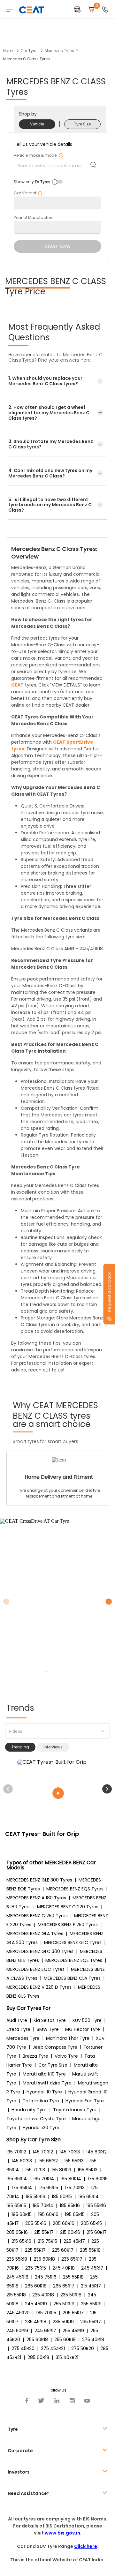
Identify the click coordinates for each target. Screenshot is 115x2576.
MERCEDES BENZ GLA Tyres (35, 1934)
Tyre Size (82, 124)
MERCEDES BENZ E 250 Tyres (68, 1925)
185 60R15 (62, 2197)
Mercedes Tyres (59, 51)
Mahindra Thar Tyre (68, 2038)
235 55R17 (91, 2322)
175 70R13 (75, 2188)
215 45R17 (91, 2286)
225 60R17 (63, 2250)
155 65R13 (74, 2161)
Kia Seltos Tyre (50, 2020)
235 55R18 (90, 2250)
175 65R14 (22, 2188)
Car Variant (28, 193)
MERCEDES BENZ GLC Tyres (73, 1942)
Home (9, 51)
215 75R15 (47, 2241)
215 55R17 (44, 2232)
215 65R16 (21, 2241)
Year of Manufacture (34, 218)
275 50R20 (83, 2348)
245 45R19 (36, 2304)
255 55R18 (73, 2277)
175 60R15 (98, 2179)
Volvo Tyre (66, 2056)
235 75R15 (36, 2268)
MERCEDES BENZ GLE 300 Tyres (39, 1880)
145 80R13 (22, 2161)
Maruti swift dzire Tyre (47, 2083)
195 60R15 (22, 2214)
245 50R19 (17, 2331)
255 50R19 (64, 2304)
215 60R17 (97, 2232)
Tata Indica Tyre (41, 2101)
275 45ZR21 (53, 2348)
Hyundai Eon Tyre (85, 2101)
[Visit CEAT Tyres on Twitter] (41, 2401)
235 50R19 (63, 2322)
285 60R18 (38, 2357)
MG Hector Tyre (83, 2029)
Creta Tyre (18, 2029)
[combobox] (57, 1731)
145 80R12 (96, 2152)
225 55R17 (35, 2250)
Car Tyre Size (53, 2065)
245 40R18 (64, 2268)
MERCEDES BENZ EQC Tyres (35, 1969)
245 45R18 (17, 2277)
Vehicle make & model (39, 155)
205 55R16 (36, 2223)
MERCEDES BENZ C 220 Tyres (68, 1907)
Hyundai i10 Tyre (44, 2092)
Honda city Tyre (29, 2110)
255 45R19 (73, 2331)
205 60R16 (64, 2223)
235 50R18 (71, 2295)
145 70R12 (43, 2152)
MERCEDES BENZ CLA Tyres (72, 1978)
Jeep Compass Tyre (55, 2047)
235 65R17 (72, 2259)
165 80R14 (71, 2179)
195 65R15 (75, 2214)
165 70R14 (44, 2179)
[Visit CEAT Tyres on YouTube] (87, 2401)
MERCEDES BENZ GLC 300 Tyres (40, 1951)
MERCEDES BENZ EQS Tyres (75, 1889)
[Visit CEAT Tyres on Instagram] (72, 2401)
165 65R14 (17, 2179)
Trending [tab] (20, 1747)
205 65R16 (17, 2232)
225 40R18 (43, 2295)
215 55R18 (16, 2295)
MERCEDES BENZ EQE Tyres (74, 1960)
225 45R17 (74, 2241)
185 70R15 (46, 2313)
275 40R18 (93, 2339)
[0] (91, 10)
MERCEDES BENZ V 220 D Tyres (39, 1987)
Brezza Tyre (35, 2056)
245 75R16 (46, 2277)
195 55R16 (96, 2205)
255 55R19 (91, 2304)
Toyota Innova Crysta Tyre (36, 2119)
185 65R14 (88, 2197)
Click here (86, 2546)
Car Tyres (30, 51)
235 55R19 (17, 2259)
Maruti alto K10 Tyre (44, 2074)
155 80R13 (61, 2170)
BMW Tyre (48, 2029)
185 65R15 (16, 2205)
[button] (107, 1789)
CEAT (17, 685)
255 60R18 (37, 2339)
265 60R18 (36, 2286)
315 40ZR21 (67, 2357)
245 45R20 (18, 2313)
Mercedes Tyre (23, 2038)
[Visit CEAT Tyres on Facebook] (27, 2401)
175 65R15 (48, 2188)
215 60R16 (70, 2232)
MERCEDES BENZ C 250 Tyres (37, 1916)
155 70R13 (35, 2170)
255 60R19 (65, 2339)
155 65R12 (48, 2161)
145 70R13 (70, 2152)
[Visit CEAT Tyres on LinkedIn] (57, 2401)
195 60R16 (48, 2214)
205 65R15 (91, 2223)
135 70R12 (16, 2152)
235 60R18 (44, 2259)
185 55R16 (35, 2197)
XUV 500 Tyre (87, 2020)
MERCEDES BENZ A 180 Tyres (36, 1898)
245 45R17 (92, 2268)
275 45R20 (23, 2348)
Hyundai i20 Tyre (41, 2128)
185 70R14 (43, 2205)
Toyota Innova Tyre (75, 2110)
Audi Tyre (17, 2020)
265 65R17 (64, 2286)
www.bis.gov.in (62, 2533)
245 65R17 (45, 2331)
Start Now (57, 246)
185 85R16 (70, 2205)
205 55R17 (73, 2313)
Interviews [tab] (53, 1747)
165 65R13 (88, 2170)
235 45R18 (36, 2322)
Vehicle (37, 124)
